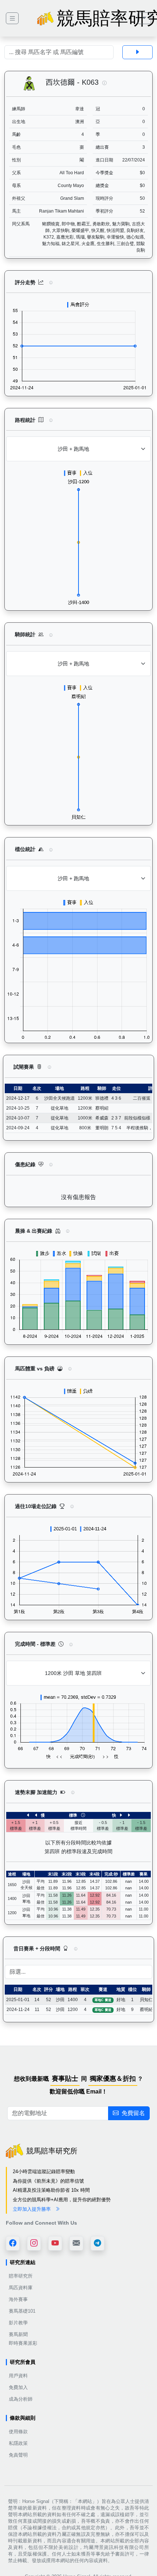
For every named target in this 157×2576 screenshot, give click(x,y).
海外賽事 (18, 2299)
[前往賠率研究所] (12, 18)
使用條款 (18, 2432)
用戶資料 (18, 2376)
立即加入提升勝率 (32, 2209)
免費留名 (133, 2113)
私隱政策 (18, 2443)
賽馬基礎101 (22, 2311)
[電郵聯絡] (76, 2243)
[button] (104, 83)
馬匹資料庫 (21, 2288)
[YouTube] (55, 2243)
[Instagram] (34, 2243)
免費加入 (18, 2387)
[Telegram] (97, 2243)
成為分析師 (21, 2399)
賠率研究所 (21, 2276)
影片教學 (18, 2323)
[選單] (144, 18)
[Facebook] (13, 2243)
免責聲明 (18, 2455)
